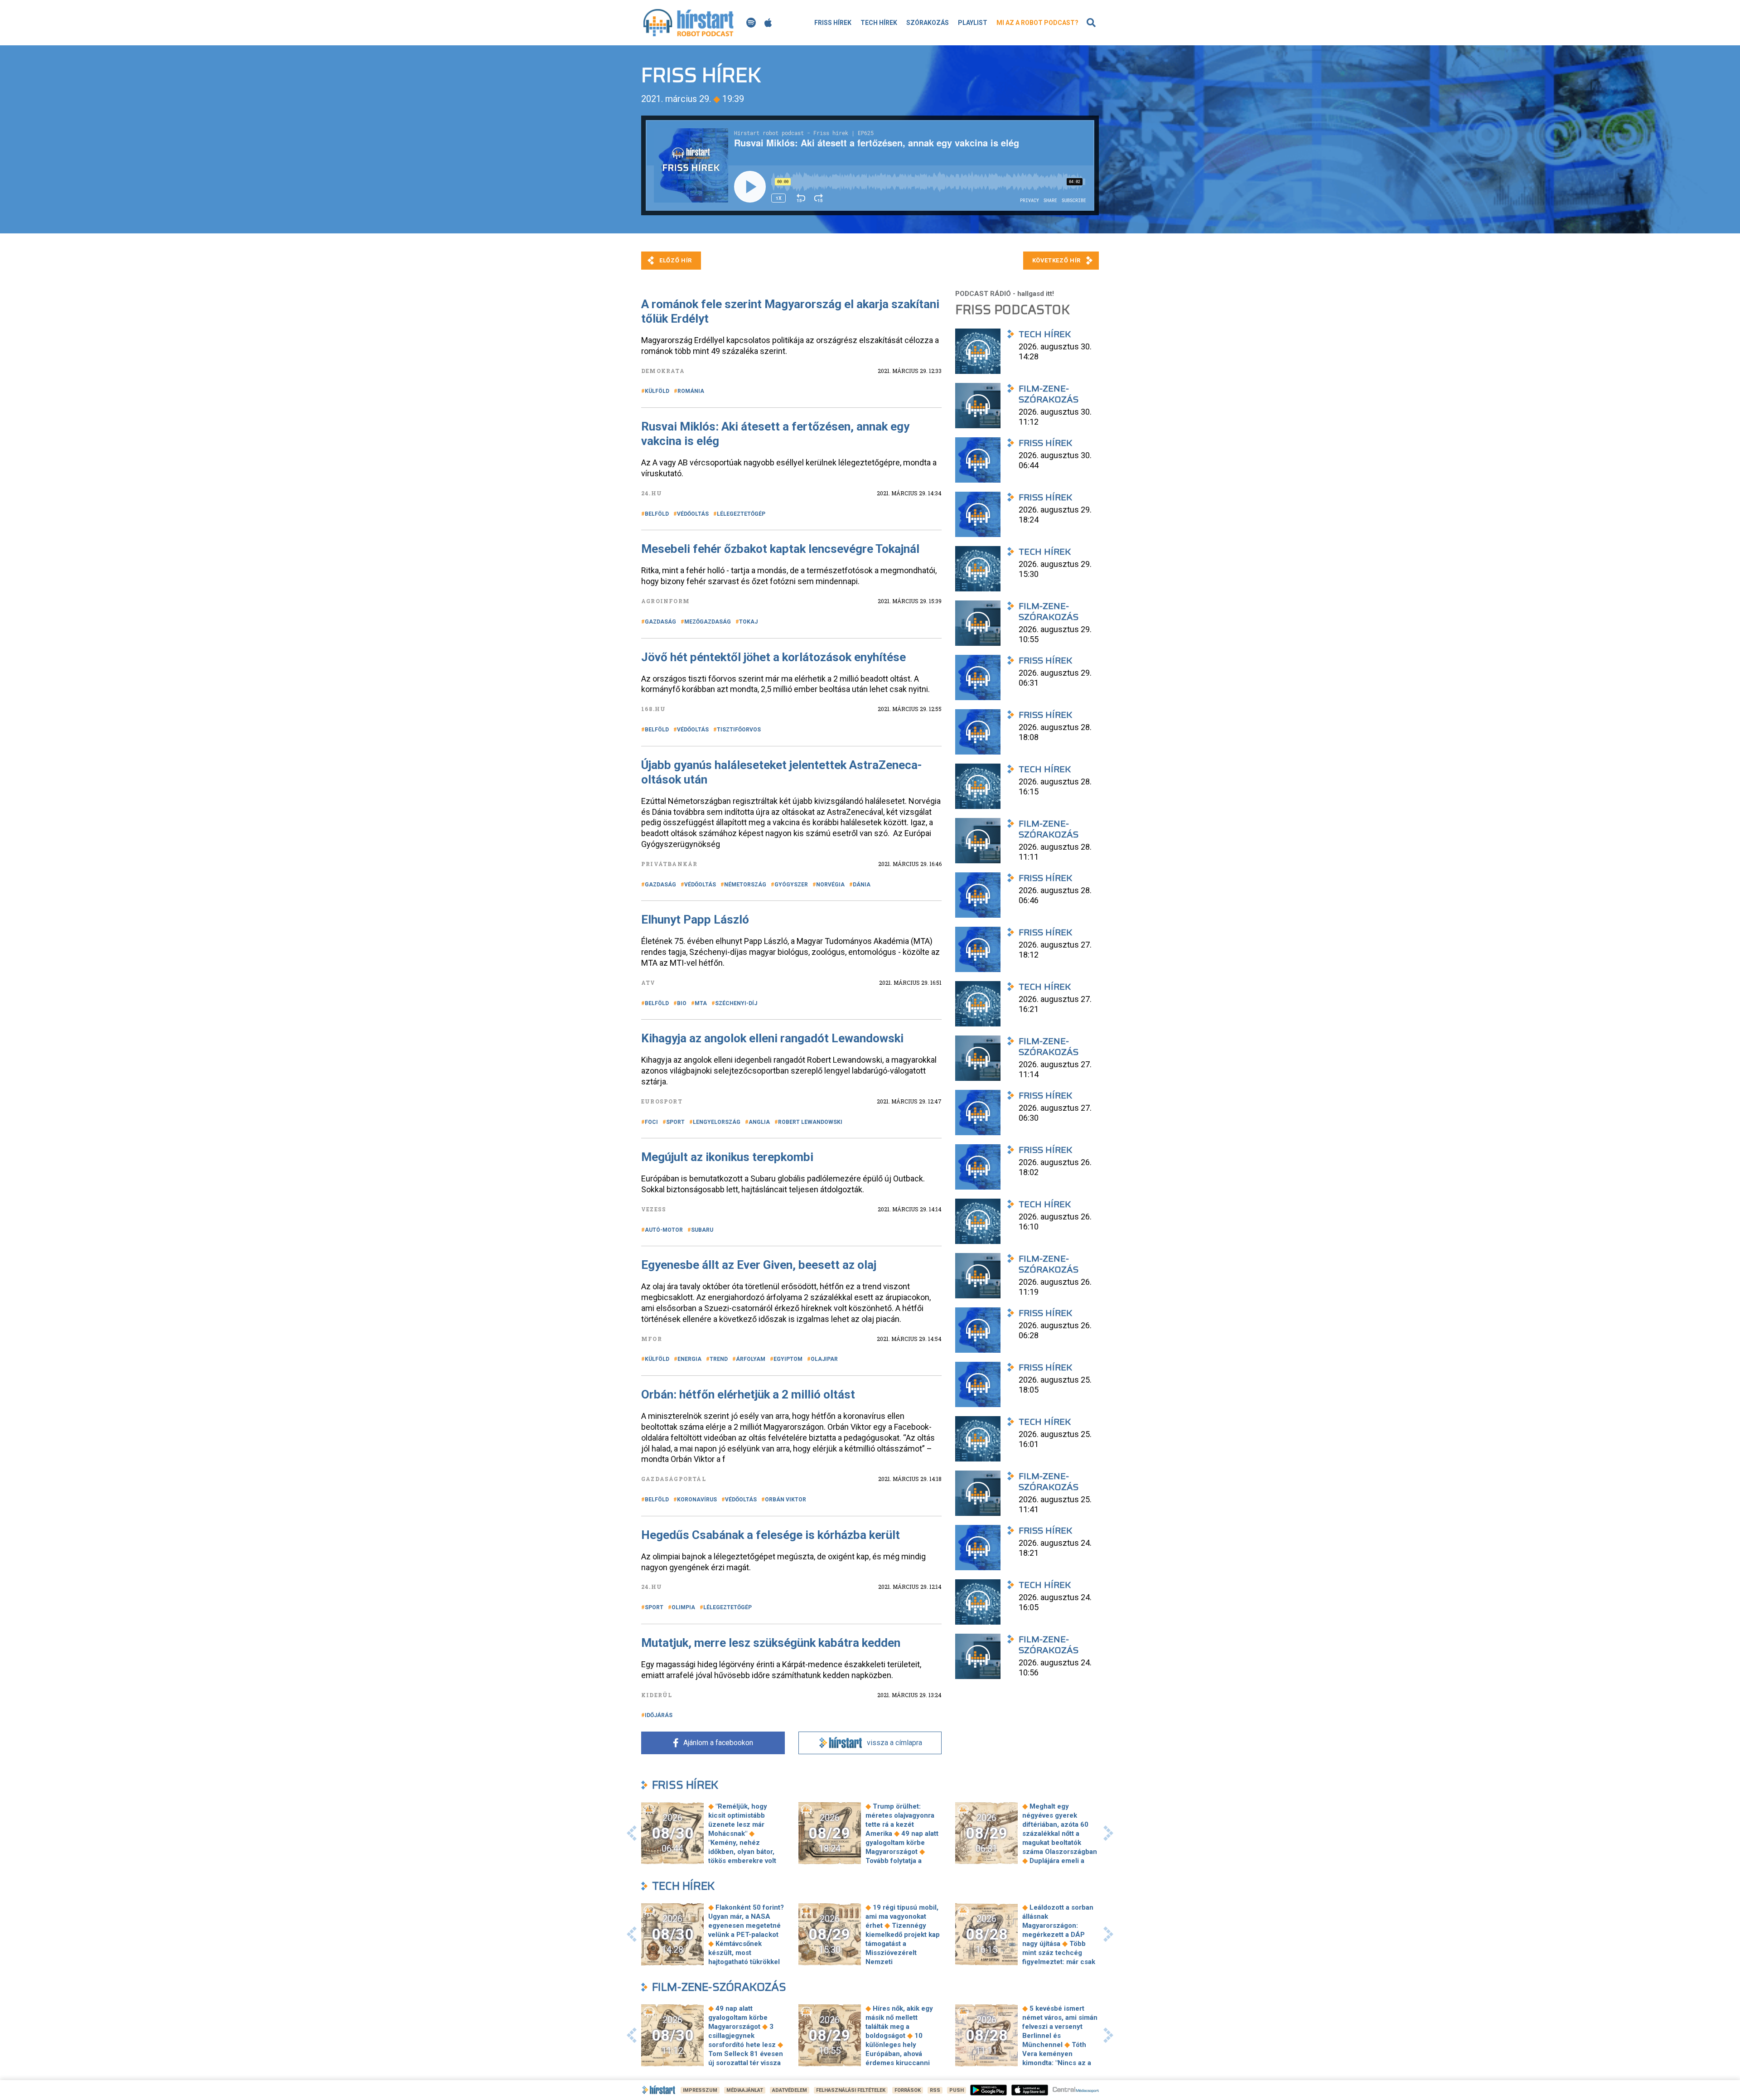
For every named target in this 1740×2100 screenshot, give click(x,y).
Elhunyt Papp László (695, 919)
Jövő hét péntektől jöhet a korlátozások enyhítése (773, 657)
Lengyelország (717, 1122)
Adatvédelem (790, 2090)
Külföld (657, 391)
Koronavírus (697, 1500)
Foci (651, 1122)
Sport (675, 1122)
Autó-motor (664, 1230)
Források (908, 2090)
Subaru (702, 1230)
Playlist (973, 23)
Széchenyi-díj (736, 1003)
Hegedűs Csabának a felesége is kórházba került (771, 1535)
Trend (719, 1359)
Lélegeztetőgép (741, 514)
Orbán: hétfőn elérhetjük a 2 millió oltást (748, 1394)
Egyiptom (788, 1359)
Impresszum (700, 2090)
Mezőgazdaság (708, 622)
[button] (632, 1833)
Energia (689, 1359)
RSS (935, 2090)
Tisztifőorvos (739, 730)
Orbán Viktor (785, 1500)
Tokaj (748, 622)
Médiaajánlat (745, 2090)
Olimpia (683, 1607)
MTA (701, 1003)
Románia (691, 391)
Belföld (657, 514)
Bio (682, 1003)
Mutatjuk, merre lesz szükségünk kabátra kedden (771, 1643)
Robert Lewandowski (810, 1122)
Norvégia (830, 885)
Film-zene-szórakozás (719, 1987)
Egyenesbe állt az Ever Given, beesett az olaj (759, 1265)
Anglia (759, 1122)
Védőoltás (693, 514)
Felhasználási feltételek (851, 2090)
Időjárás (659, 1715)
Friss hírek (833, 23)
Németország (745, 885)
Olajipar (824, 1359)
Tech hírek (879, 23)
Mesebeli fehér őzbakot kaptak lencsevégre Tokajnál (780, 549)
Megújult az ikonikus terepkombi (727, 1157)
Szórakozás (928, 23)
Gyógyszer (791, 885)
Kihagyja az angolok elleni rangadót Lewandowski (774, 1038)
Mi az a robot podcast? (1037, 23)
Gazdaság (660, 622)
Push (957, 2090)
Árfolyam (751, 1359)
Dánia (862, 885)
